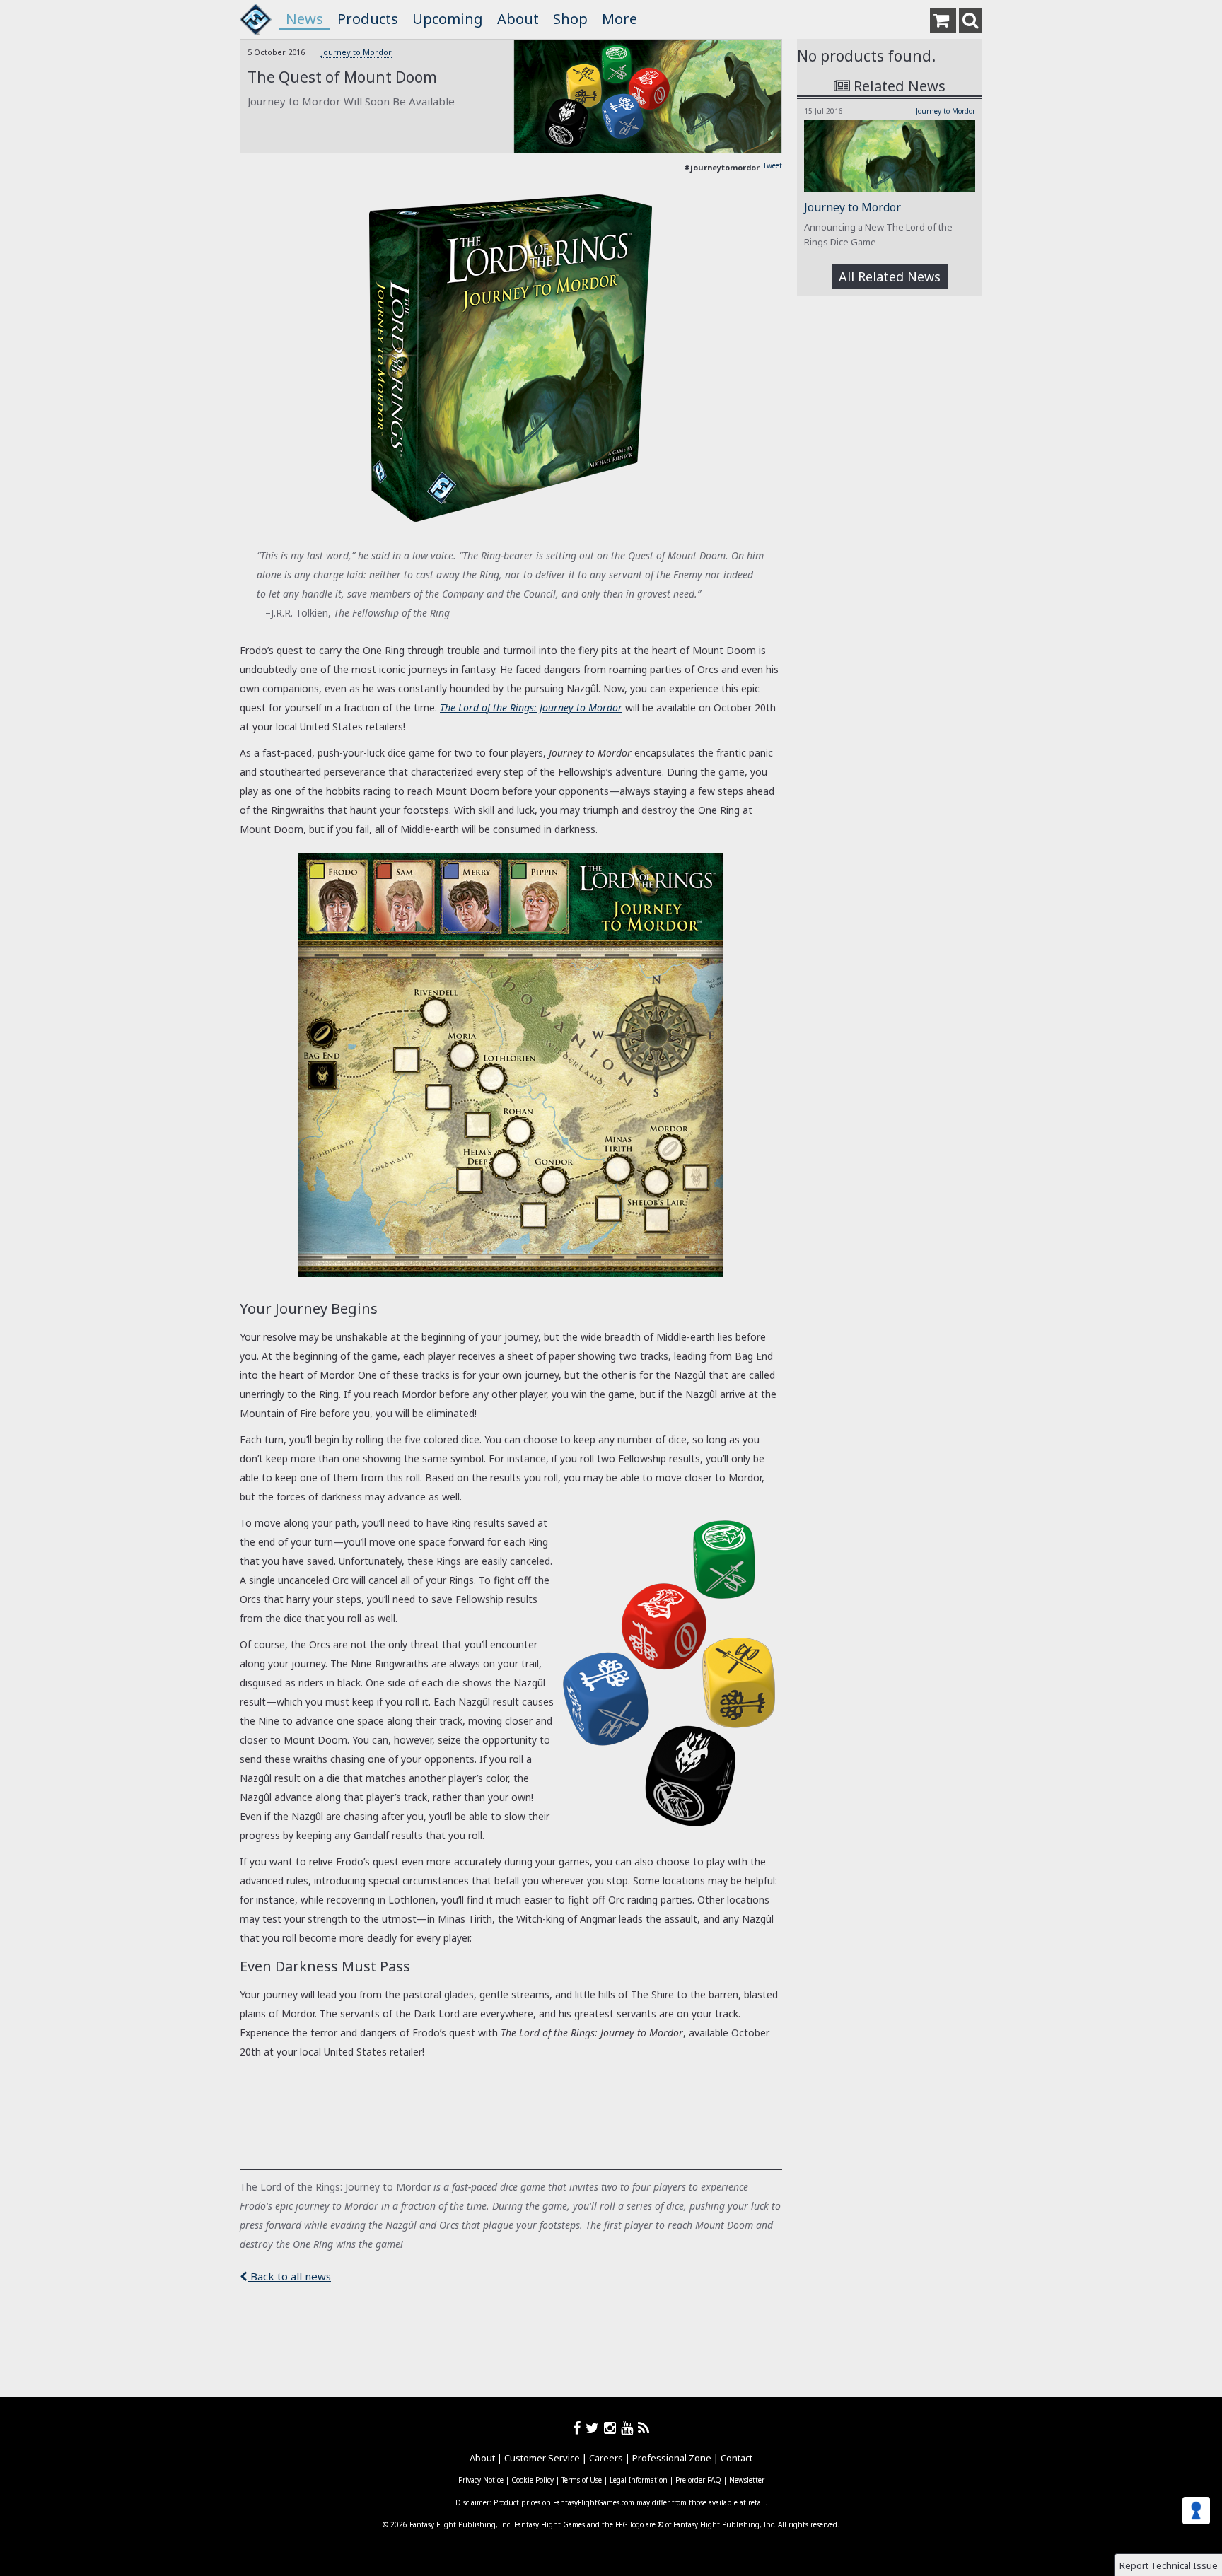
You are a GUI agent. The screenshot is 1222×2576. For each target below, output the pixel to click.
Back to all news (289, 2276)
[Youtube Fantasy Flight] (629, 2428)
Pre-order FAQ (698, 2480)
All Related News (890, 276)
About (518, 19)
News (304, 19)
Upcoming (448, 19)
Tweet (773, 165)
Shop (570, 19)
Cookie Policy (533, 2480)
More (619, 19)
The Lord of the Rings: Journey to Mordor (531, 707)
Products (368, 19)
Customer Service (542, 2458)
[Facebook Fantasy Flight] (579, 2428)
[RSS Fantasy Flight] (644, 2428)
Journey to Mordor (356, 52)
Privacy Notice (481, 2480)
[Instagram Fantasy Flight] (612, 2428)
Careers (606, 2458)
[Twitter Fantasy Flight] (595, 2428)
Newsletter (747, 2480)
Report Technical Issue (1169, 2565)
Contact (737, 2458)
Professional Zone (672, 2458)
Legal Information (639, 2480)
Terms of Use (582, 2480)
